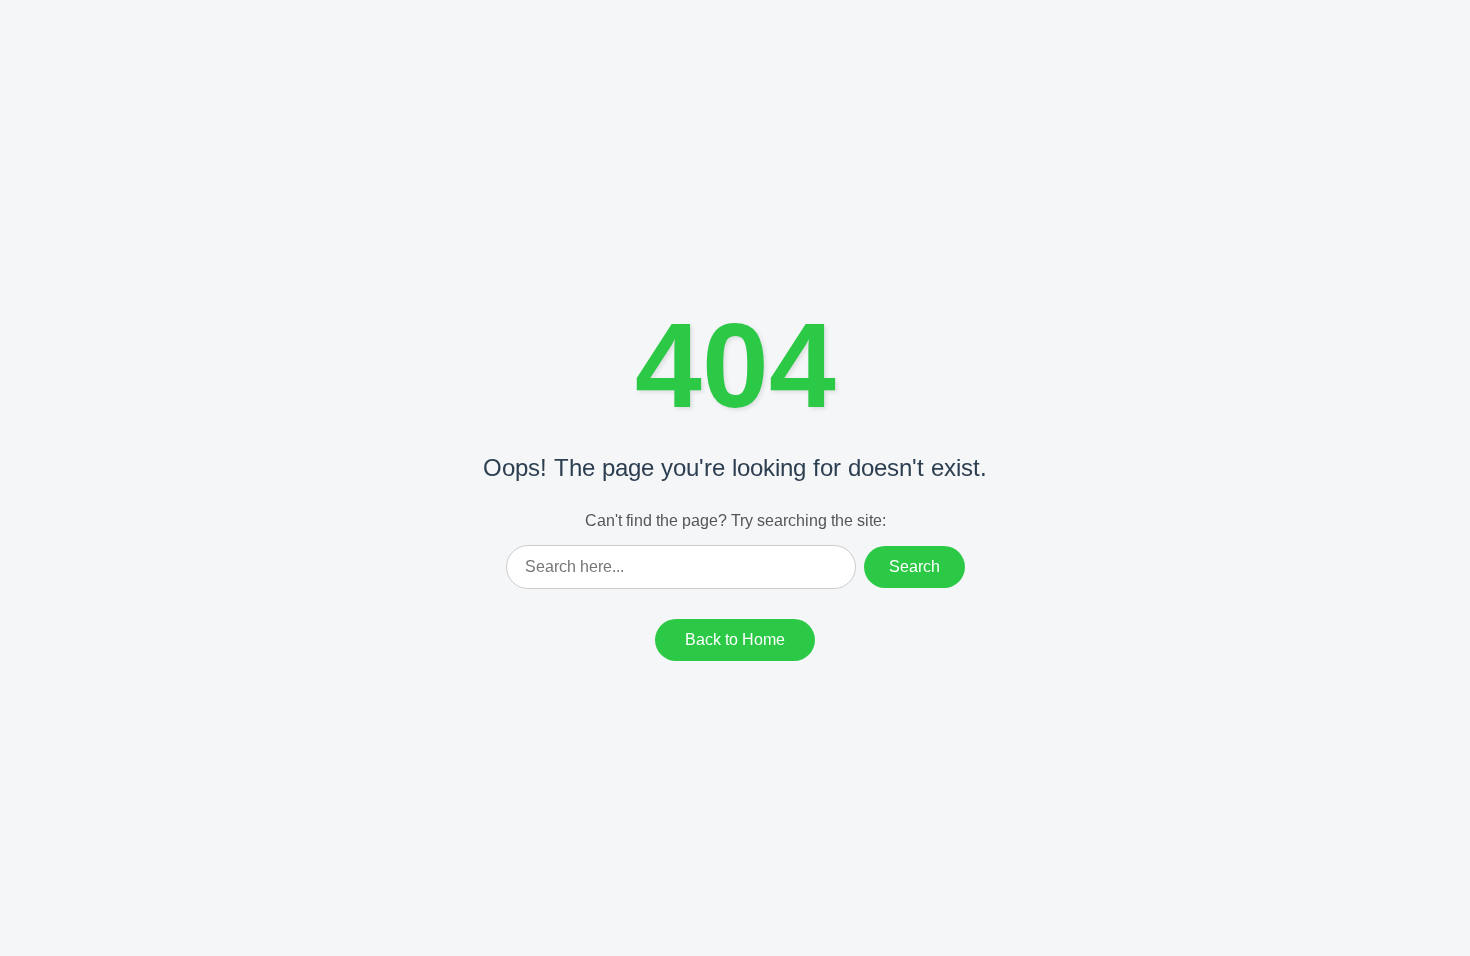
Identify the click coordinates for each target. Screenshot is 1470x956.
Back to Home (735, 639)
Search (914, 566)
